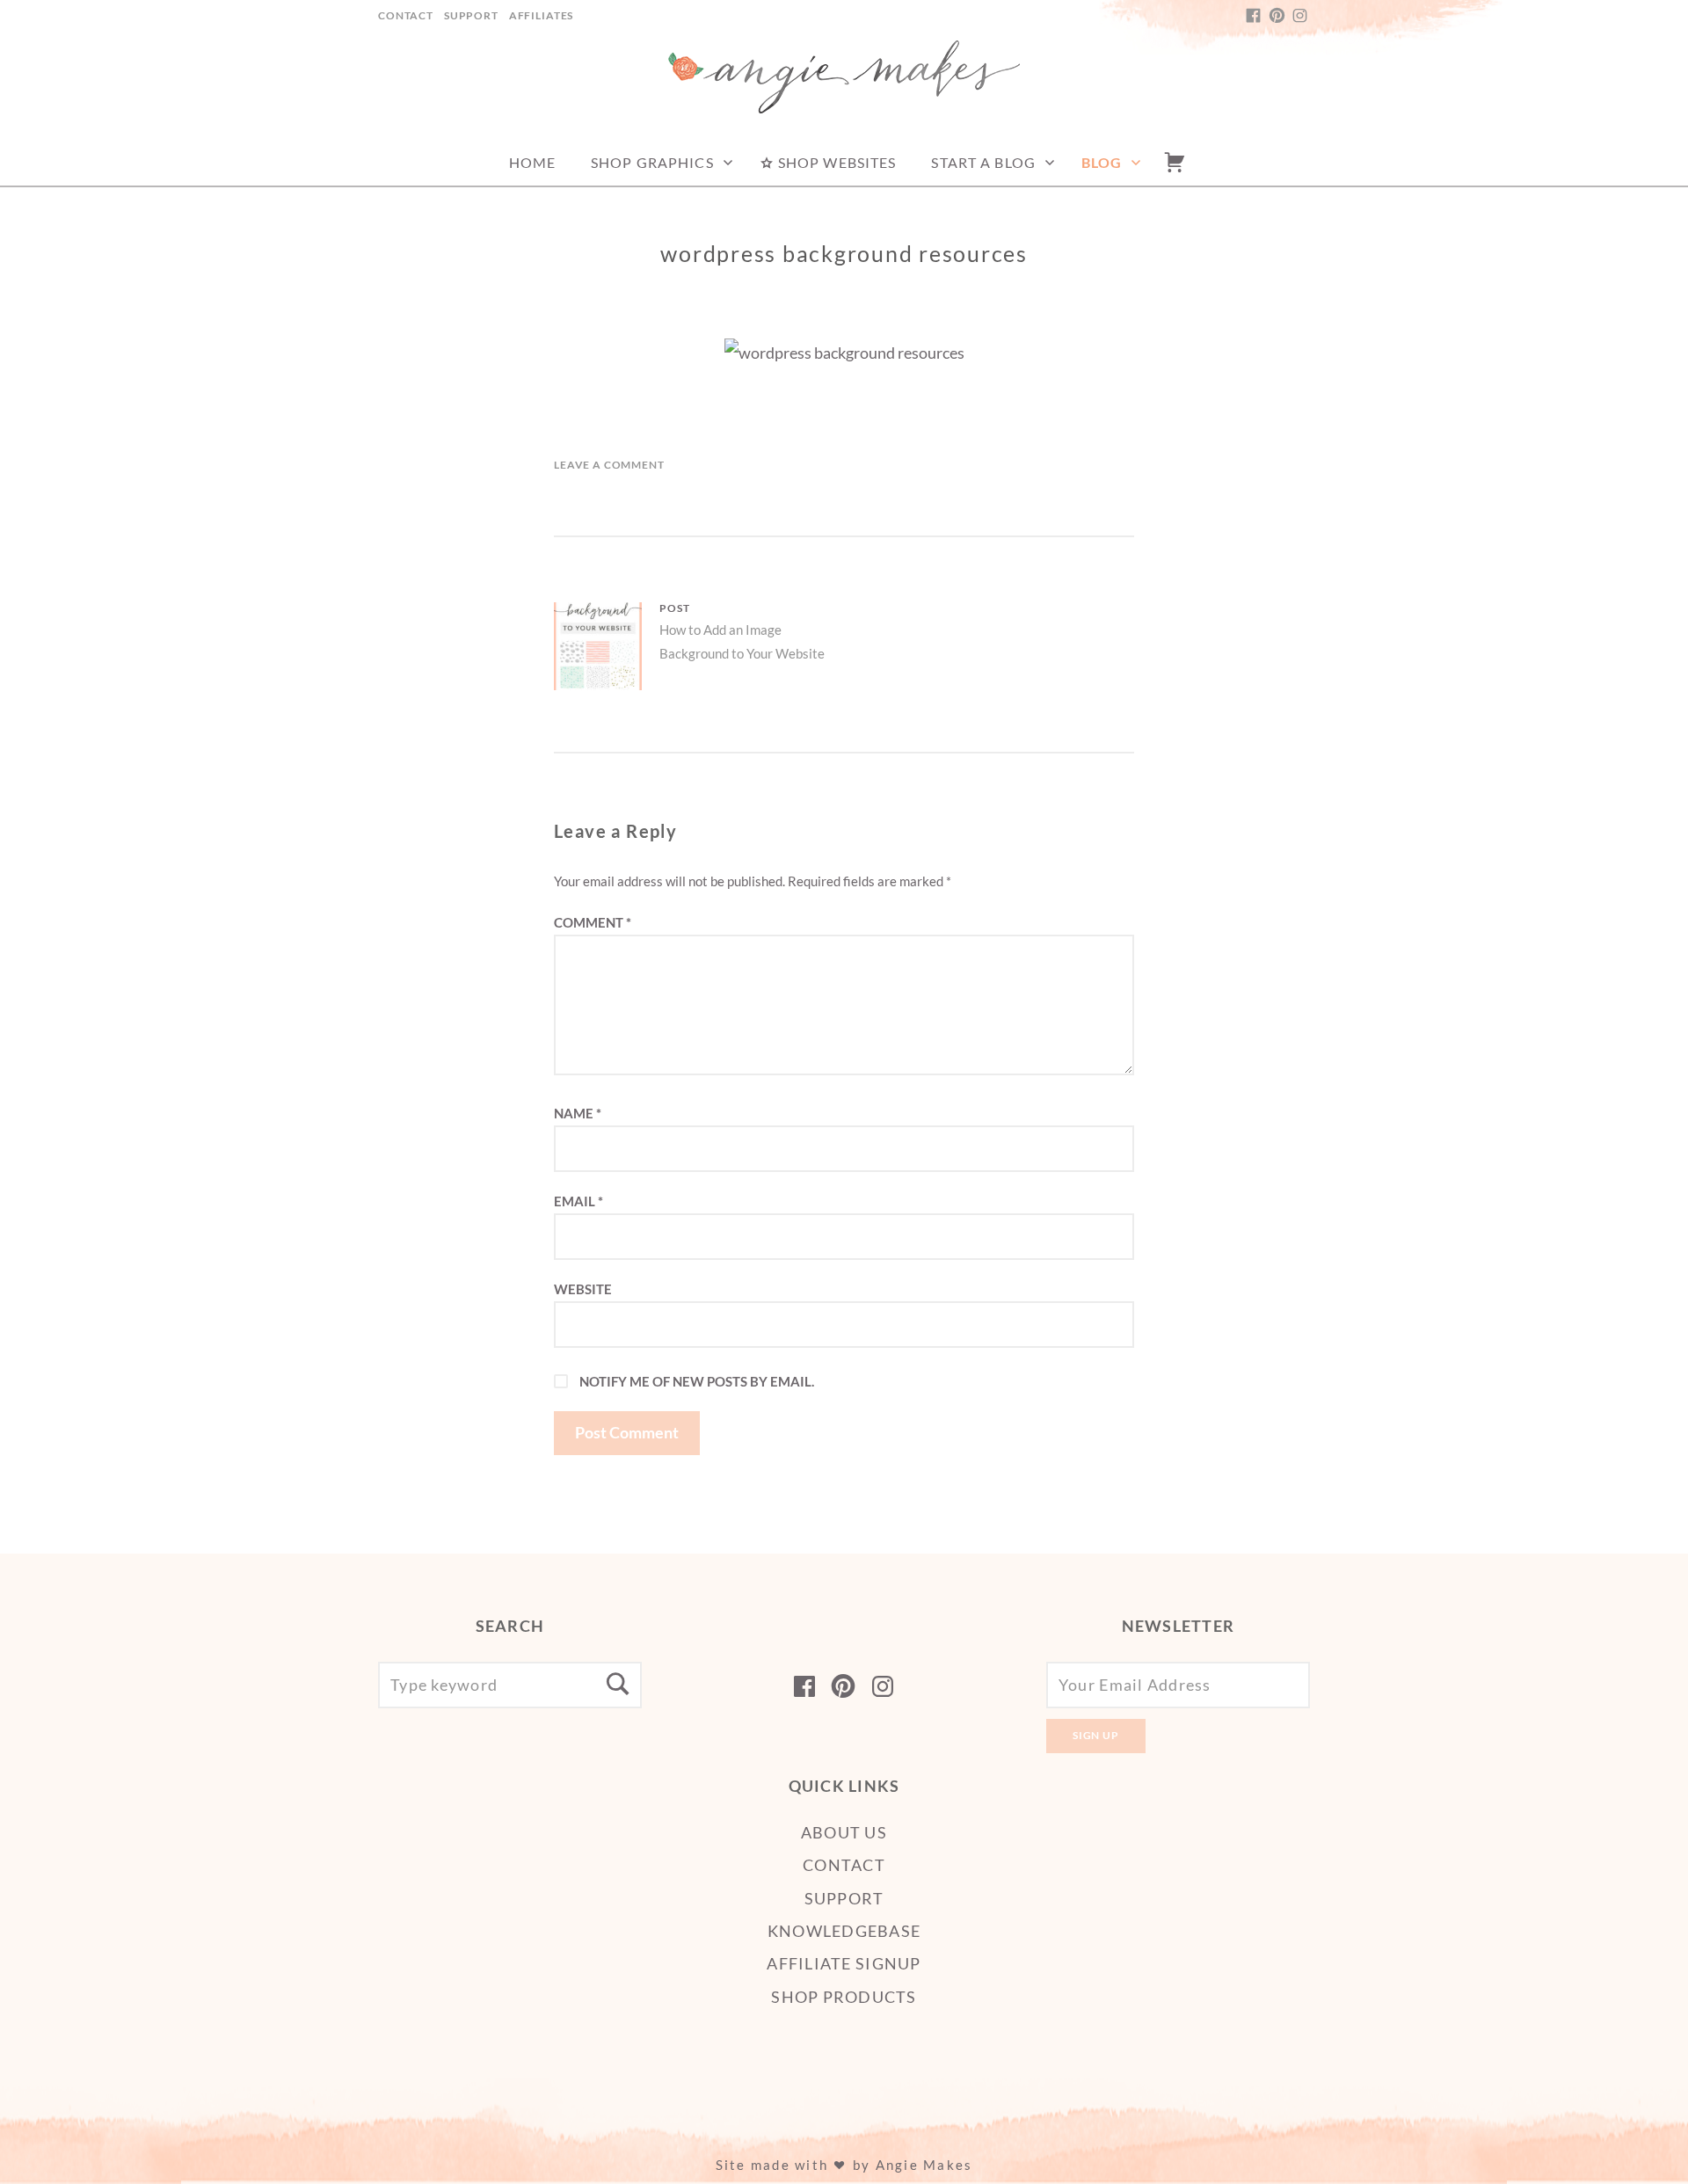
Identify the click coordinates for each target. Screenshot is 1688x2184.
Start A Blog (983, 162)
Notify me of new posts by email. (697, 1381)
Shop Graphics (652, 162)
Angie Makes (924, 2165)
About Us (844, 1832)
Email (578, 1201)
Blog (1102, 162)
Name (578, 1113)
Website (583, 1289)
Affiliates (541, 15)
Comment (593, 922)
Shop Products (844, 1997)
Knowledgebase (844, 1931)
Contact (406, 15)
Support (471, 15)
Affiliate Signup (844, 1963)
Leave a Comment (609, 465)
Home (532, 162)
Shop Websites (836, 162)
